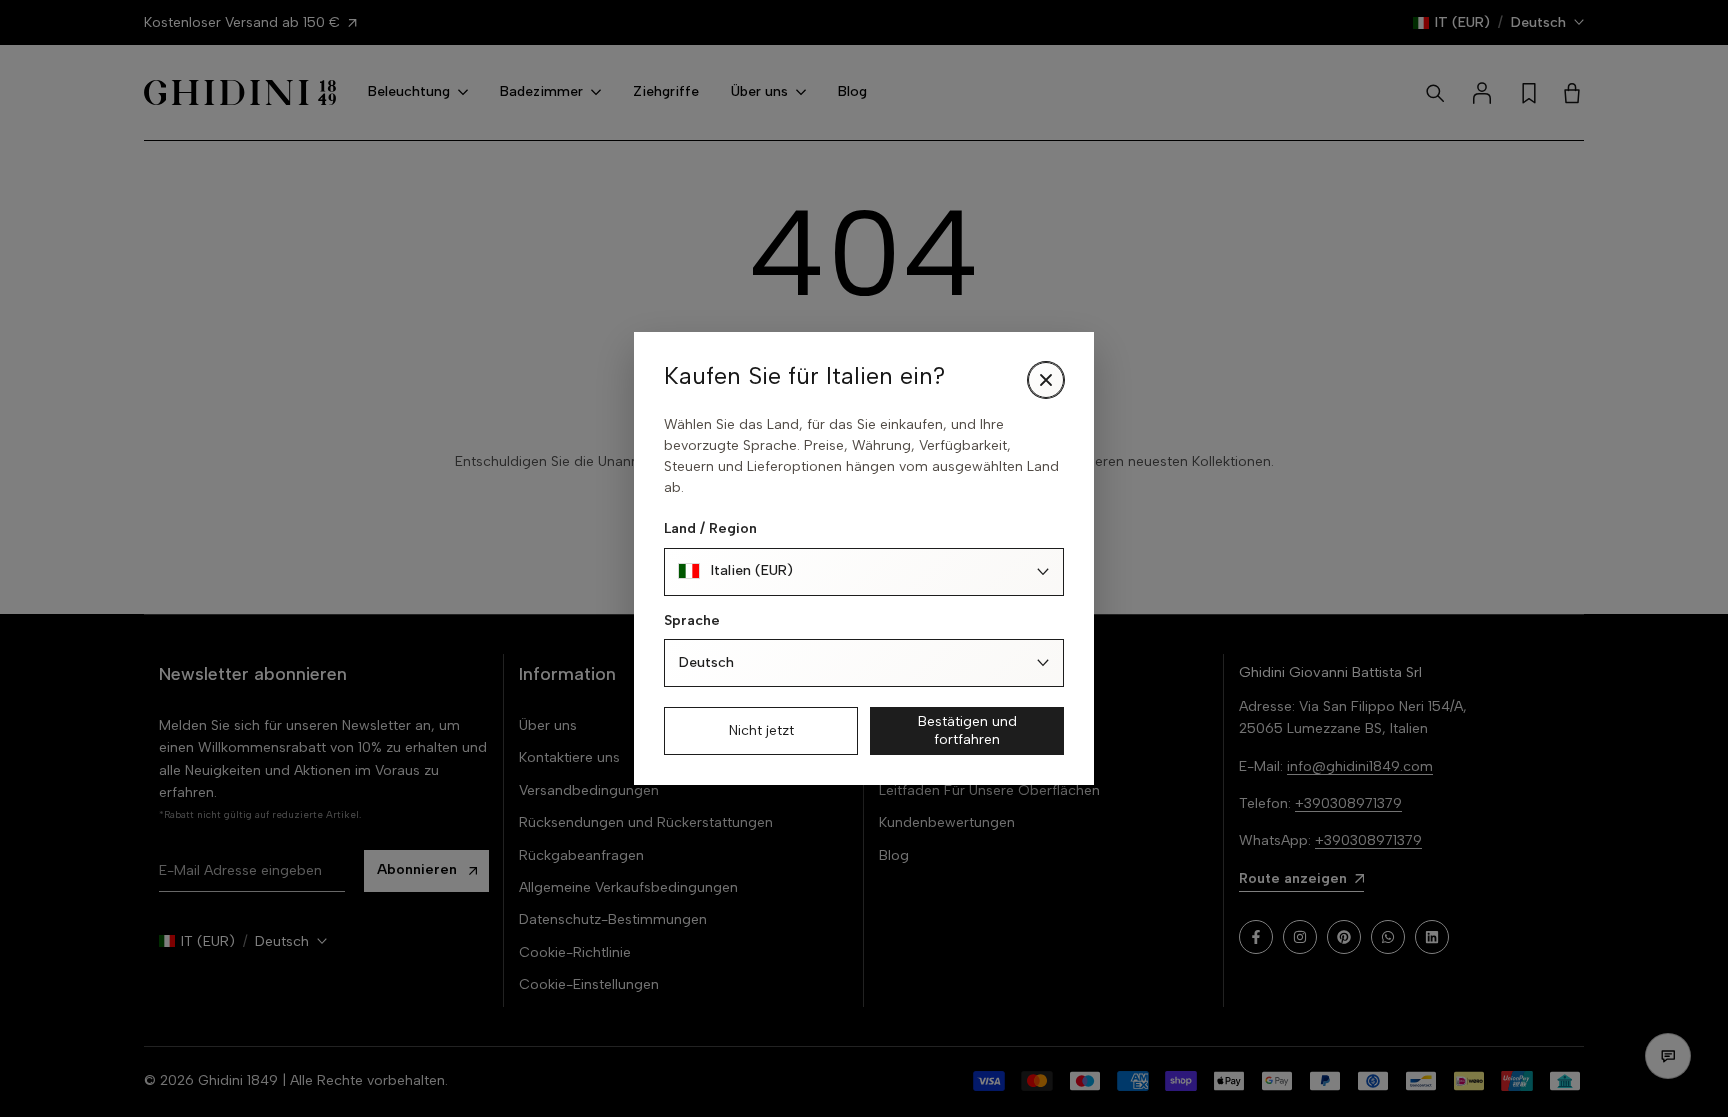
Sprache (692, 620)
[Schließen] (1046, 380)
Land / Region (710, 528)
